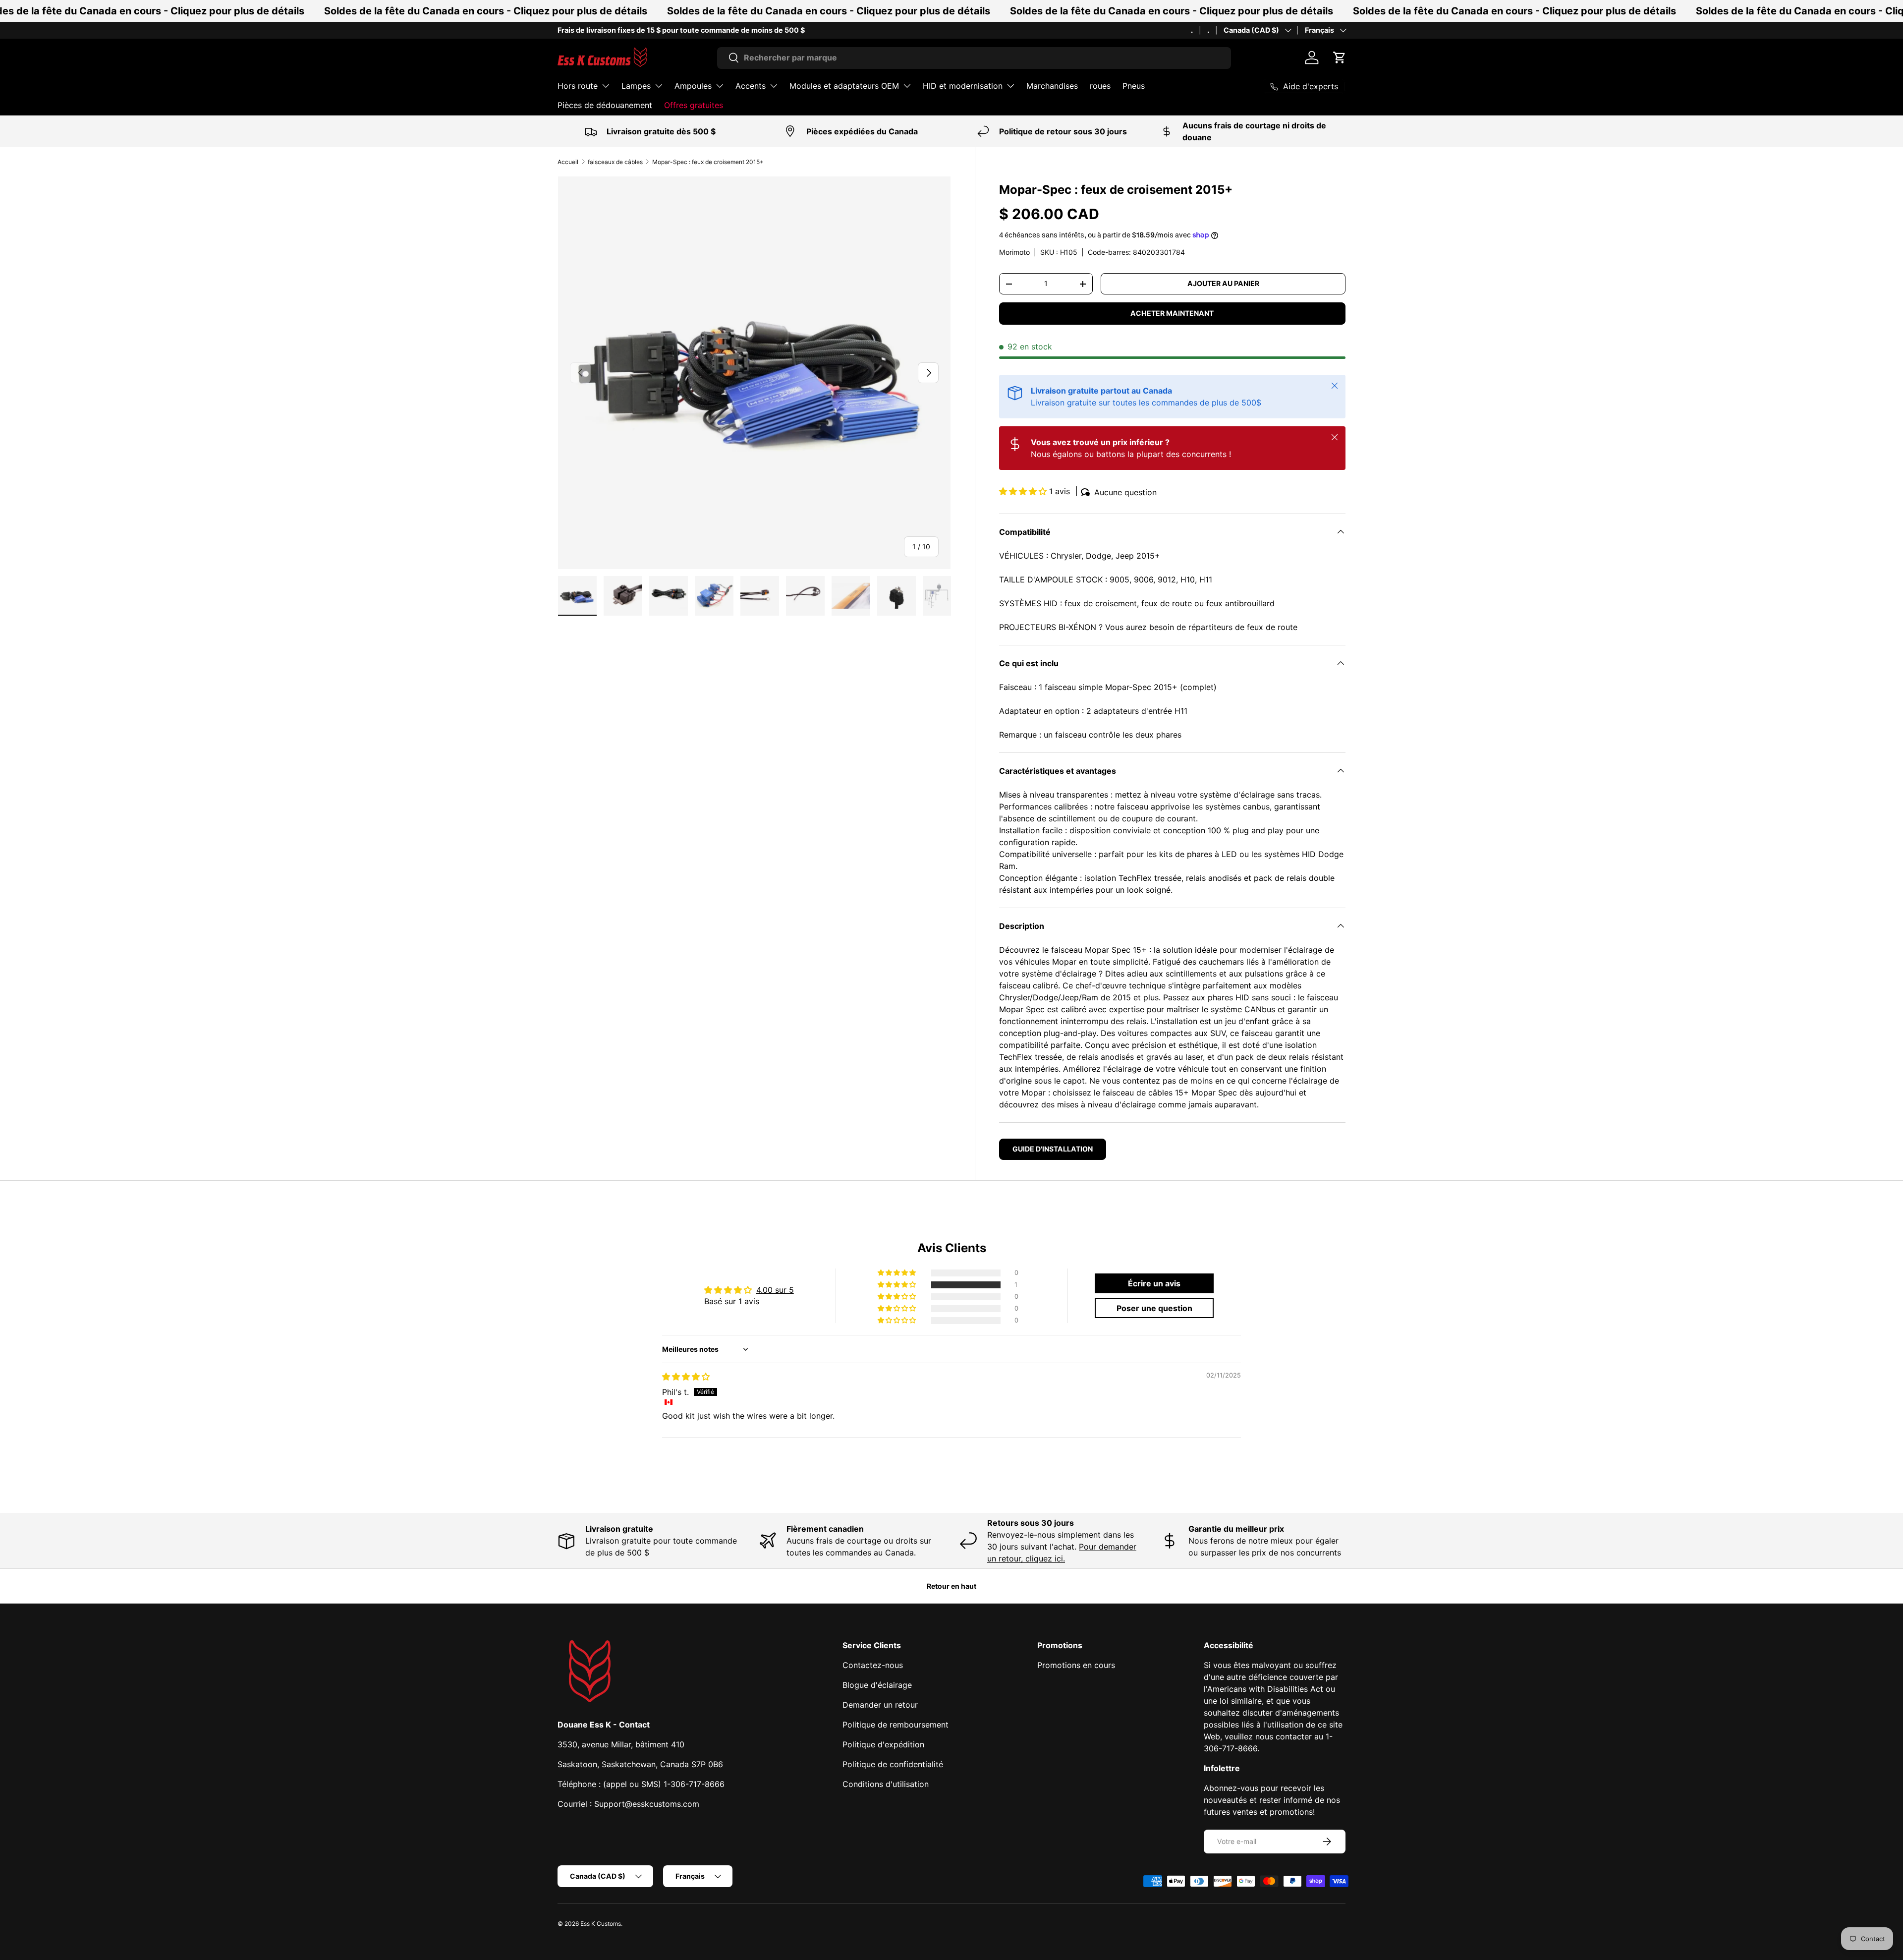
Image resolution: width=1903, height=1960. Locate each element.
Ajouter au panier (1223, 283)
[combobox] (974, 58)
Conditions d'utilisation (886, 1784)
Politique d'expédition (883, 1744)
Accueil (568, 162)
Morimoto (1014, 252)
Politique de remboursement (896, 1725)
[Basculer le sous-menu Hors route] (606, 86)
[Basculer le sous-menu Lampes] (659, 86)
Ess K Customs (601, 1924)
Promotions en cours (1076, 1665)
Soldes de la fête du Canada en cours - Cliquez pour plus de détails (486, 11)
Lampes (636, 86)
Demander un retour (880, 1705)
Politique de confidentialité (893, 1764)
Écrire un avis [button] (1154, 1283)
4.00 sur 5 (775, 1290)
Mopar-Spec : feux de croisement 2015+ (708, 162)
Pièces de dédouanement (605, 105)
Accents (751, 86)
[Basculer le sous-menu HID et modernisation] (1010, 86)
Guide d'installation (1053, 1149)
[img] (686, 1377)
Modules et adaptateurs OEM (844, 86)
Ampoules (693, 86)
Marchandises (1052, 86)
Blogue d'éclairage (877, 1685)
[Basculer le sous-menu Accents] (774, 86)
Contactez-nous (873, 1665)
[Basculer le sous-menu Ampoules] (720, 86)
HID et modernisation (963, 86)
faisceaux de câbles (615, 162)
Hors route (578, 86)
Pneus (1134, 86)
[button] (1340, 58)
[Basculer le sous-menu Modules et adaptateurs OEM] (907, 86)
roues (1100, 86)
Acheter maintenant (1172, 313)
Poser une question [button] (1154, 1308)
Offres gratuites (694, 105)
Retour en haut (951, 1586)
